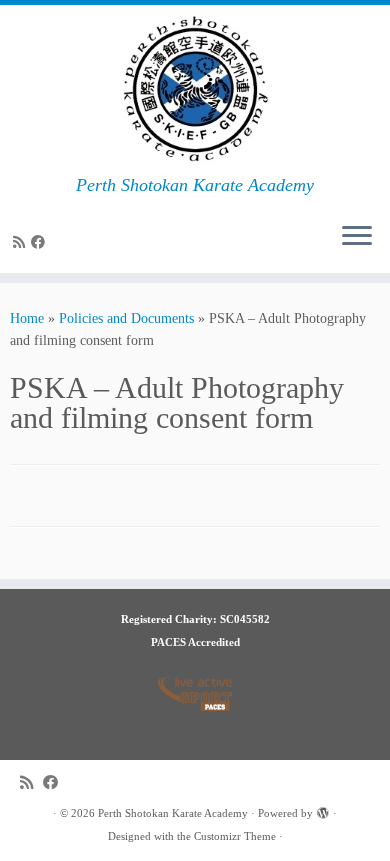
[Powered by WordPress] (323, 810)
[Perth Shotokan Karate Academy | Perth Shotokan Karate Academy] (195, 90)
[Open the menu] (357, 237)
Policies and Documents (126, 318)
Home (27, 318)
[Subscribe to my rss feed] (22, 242)
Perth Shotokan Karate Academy (173, 813)
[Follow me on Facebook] (41, 242)
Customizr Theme (235, 836)
